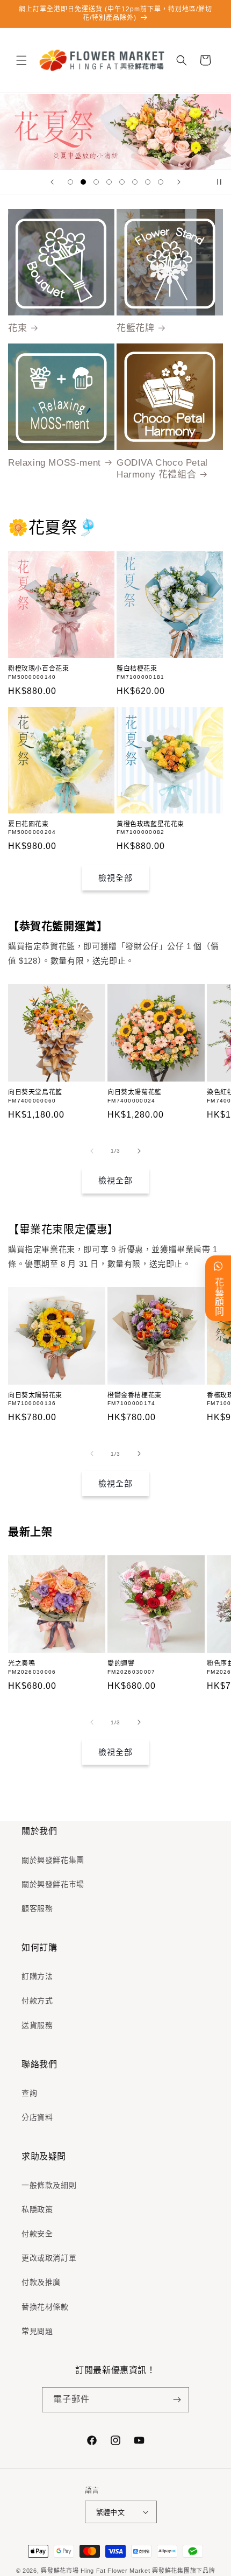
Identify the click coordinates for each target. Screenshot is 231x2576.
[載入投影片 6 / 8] (135, 182)
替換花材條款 (45, 2307)
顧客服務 (37, 1908)
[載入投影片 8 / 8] (161, 182)
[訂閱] (177, 2400)
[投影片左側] (92, 1151)
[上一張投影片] (52, 182)
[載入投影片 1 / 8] (70, 182)
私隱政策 (37, 2209)
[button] (21, 60)
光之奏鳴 (21, 1663)
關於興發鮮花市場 (53, 1884)
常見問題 (37, 2331)
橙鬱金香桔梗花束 (135, 1395)
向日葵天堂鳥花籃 (35, 1092)
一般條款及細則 (49, 2185)
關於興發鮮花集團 (53, 1860)
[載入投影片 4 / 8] (109, 182)
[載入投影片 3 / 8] (96, 182)
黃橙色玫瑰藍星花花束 (150, 824)
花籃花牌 (135, 328)
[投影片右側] (139, 1151)
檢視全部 (115, 878)
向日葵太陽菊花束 (35, 1395)
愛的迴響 (121, 1663)
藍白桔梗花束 (137, 669)
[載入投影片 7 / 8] (148, 182)
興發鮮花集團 (171, 2571)
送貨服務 (37, 2025)
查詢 (29, 2093)
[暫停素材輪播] (219, 182)
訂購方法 (37, 1976)
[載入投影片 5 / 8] (122, 182)
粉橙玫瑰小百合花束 (38, 669)
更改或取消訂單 (49, 2258)
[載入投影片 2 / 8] (83, 182)
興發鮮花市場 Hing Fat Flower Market (95, 2571)
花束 (17, 328)
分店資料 (37, 2117)
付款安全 (37, 2234)
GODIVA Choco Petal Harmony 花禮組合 (162, 469)
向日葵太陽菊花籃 (135, 1092)
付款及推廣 (41, 2282)
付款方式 (37, 2001)
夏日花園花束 (28, 824)
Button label (115, 132)
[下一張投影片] (179, 182)
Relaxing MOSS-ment (55, 463)
